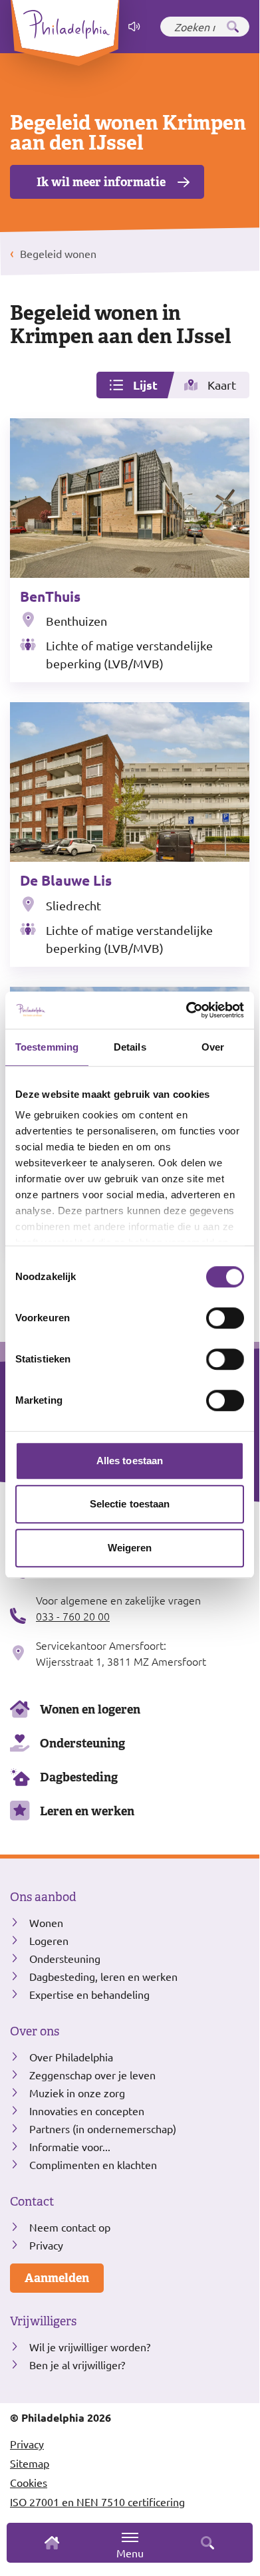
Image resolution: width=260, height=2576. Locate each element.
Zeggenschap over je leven (92, 2075)
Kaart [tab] (222, 385)
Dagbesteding (79, 1777)
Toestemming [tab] (47, 1047)
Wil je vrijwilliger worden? (90, 2347)
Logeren (49, 1940)
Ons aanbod (43, 1897)
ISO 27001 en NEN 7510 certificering (97, 2502)
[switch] (225, 1318)
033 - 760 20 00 (73, 1616)
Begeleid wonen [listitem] (57, 253)
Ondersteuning (82, 1743)
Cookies (29, 2482)
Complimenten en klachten (93, 2164)
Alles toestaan (130, 1461)
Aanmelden (57, 2278)
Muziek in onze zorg (77, 2093)
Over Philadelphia (71, 2057)
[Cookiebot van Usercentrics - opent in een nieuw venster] (187, 1010)
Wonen (46, 1922)
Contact (32, 2202)
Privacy (46, 2245)
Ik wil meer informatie (101, 182)
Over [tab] (213, 1047)
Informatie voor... (70, 2146)
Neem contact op (70, 2227)
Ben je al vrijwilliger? (77, 2365)
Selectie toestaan (130, 1504)
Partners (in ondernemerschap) (103, 2128)
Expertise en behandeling (89, 1994)
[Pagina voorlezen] (134, 27)
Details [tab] (130, 1047)
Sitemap (30, 2463)
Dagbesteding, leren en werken (103, 1976)
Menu (130, 2553)
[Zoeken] (233, 27)
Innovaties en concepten (87, 2111)
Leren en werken (87, 1811)
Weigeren (130, 1548)
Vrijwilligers (43, 2321)
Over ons (35, 2031)
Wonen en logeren (90, 1709)
